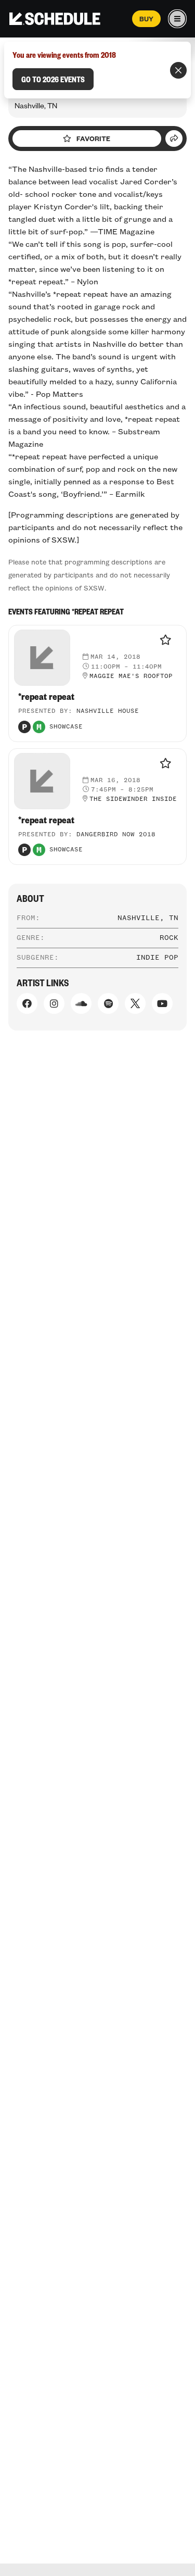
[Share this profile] (174, 139)
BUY (146, 19)
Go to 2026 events (53, 79)
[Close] (178, 70)
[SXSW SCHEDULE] (55, 19)
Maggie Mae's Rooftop (131, 676)
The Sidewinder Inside (133, 799)
